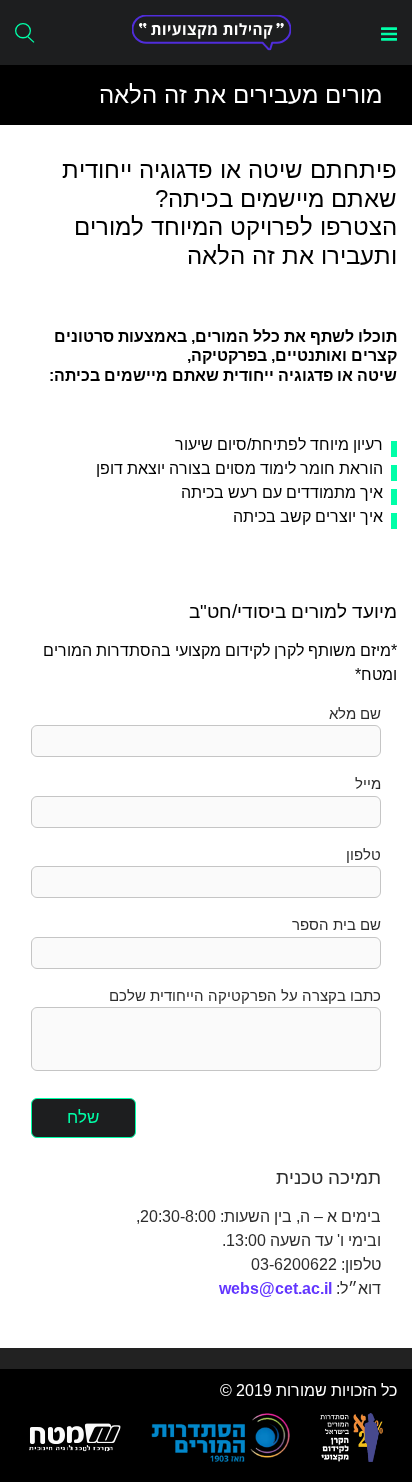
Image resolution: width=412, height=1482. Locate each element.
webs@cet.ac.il (275, 1288)
